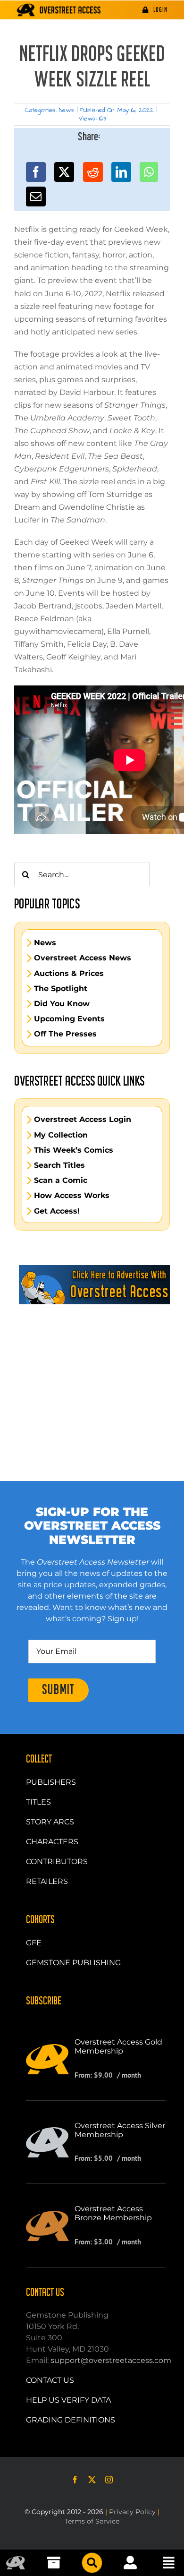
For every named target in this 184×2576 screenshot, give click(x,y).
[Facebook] (36, 172)
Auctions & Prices (69, 974)
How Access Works (72, 1196)
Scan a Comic (61, 1181)
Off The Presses (65, 1034)
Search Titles (59, 1165)
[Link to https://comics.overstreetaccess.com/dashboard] (130, 2563)
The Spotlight (61, 989)
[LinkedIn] (121, 172)
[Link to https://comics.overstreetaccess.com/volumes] (92, 2563)
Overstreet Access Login (83, 1120)
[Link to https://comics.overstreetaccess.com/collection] (54, 2563)
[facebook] (75, 2480)
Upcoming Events (69, 1019)
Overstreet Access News (83, 958)
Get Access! (57, 1211)
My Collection (61, 1135)
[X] (64, 172)
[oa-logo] (16, 2560)
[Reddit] (93, 172)
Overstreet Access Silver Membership (120, 2130)
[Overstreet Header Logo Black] (59, 10)
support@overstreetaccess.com (111, 2360)
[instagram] (109, 2480)
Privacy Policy (132, 2512)
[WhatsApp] (149, 172)
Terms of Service (92, 2521)
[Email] (36, 197)
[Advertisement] (92, 1370)
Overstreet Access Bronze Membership (113, 2213)
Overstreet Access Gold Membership (118, 2046)
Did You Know (62, 1004)
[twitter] (92, 2480)
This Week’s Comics (74, 1150)
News (67, 110)
